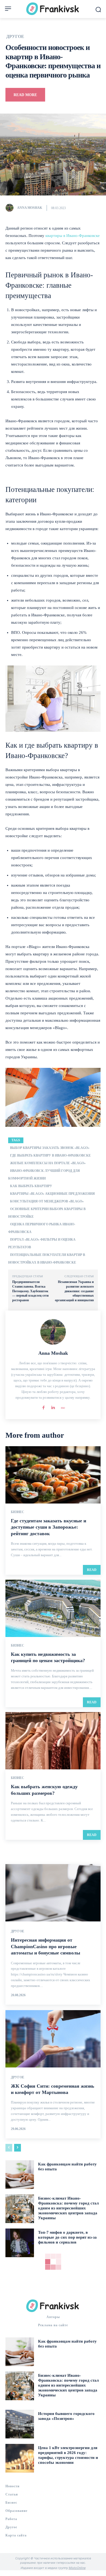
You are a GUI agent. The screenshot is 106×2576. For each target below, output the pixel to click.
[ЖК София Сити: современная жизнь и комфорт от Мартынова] (53, 2039)
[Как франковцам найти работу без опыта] (20, 2175)
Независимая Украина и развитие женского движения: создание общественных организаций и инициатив (74, 1291)
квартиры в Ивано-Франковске (73, 236)
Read (92, 1570)
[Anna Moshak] (11, 208)
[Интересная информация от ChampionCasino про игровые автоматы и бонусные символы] (53, 1893)
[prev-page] (9, 2148)
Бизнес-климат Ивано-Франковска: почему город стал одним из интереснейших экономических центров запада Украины (68, 2208)
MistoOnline (77, 2568)
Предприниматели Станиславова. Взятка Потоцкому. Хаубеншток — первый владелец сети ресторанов (30, 1291)
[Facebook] (44, 1406)
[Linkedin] (53, 1406)
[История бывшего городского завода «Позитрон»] (20, 2424)
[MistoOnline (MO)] (63, 1406)
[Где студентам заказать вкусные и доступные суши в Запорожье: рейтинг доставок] (53, 1475)
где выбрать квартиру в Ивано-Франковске (50, 1155)
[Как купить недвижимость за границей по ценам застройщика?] (53, 1608)
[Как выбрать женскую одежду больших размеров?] (53, 1741)
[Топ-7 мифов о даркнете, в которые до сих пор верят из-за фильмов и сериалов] (20, 2243)
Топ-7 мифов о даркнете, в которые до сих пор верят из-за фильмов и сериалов (67, 2237)
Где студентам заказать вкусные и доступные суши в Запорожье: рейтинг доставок (49, 1527)
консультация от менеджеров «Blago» (47, 1201)
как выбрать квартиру (31, 1186)
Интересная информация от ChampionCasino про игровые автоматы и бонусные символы (46, 1946)
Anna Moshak (30, 208)
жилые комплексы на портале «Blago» (48, 1163)
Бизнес (18, 1512)
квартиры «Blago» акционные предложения (52, 1194)
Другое (15, 37)
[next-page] (18, 2148)
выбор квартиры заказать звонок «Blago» (50, 1148)
